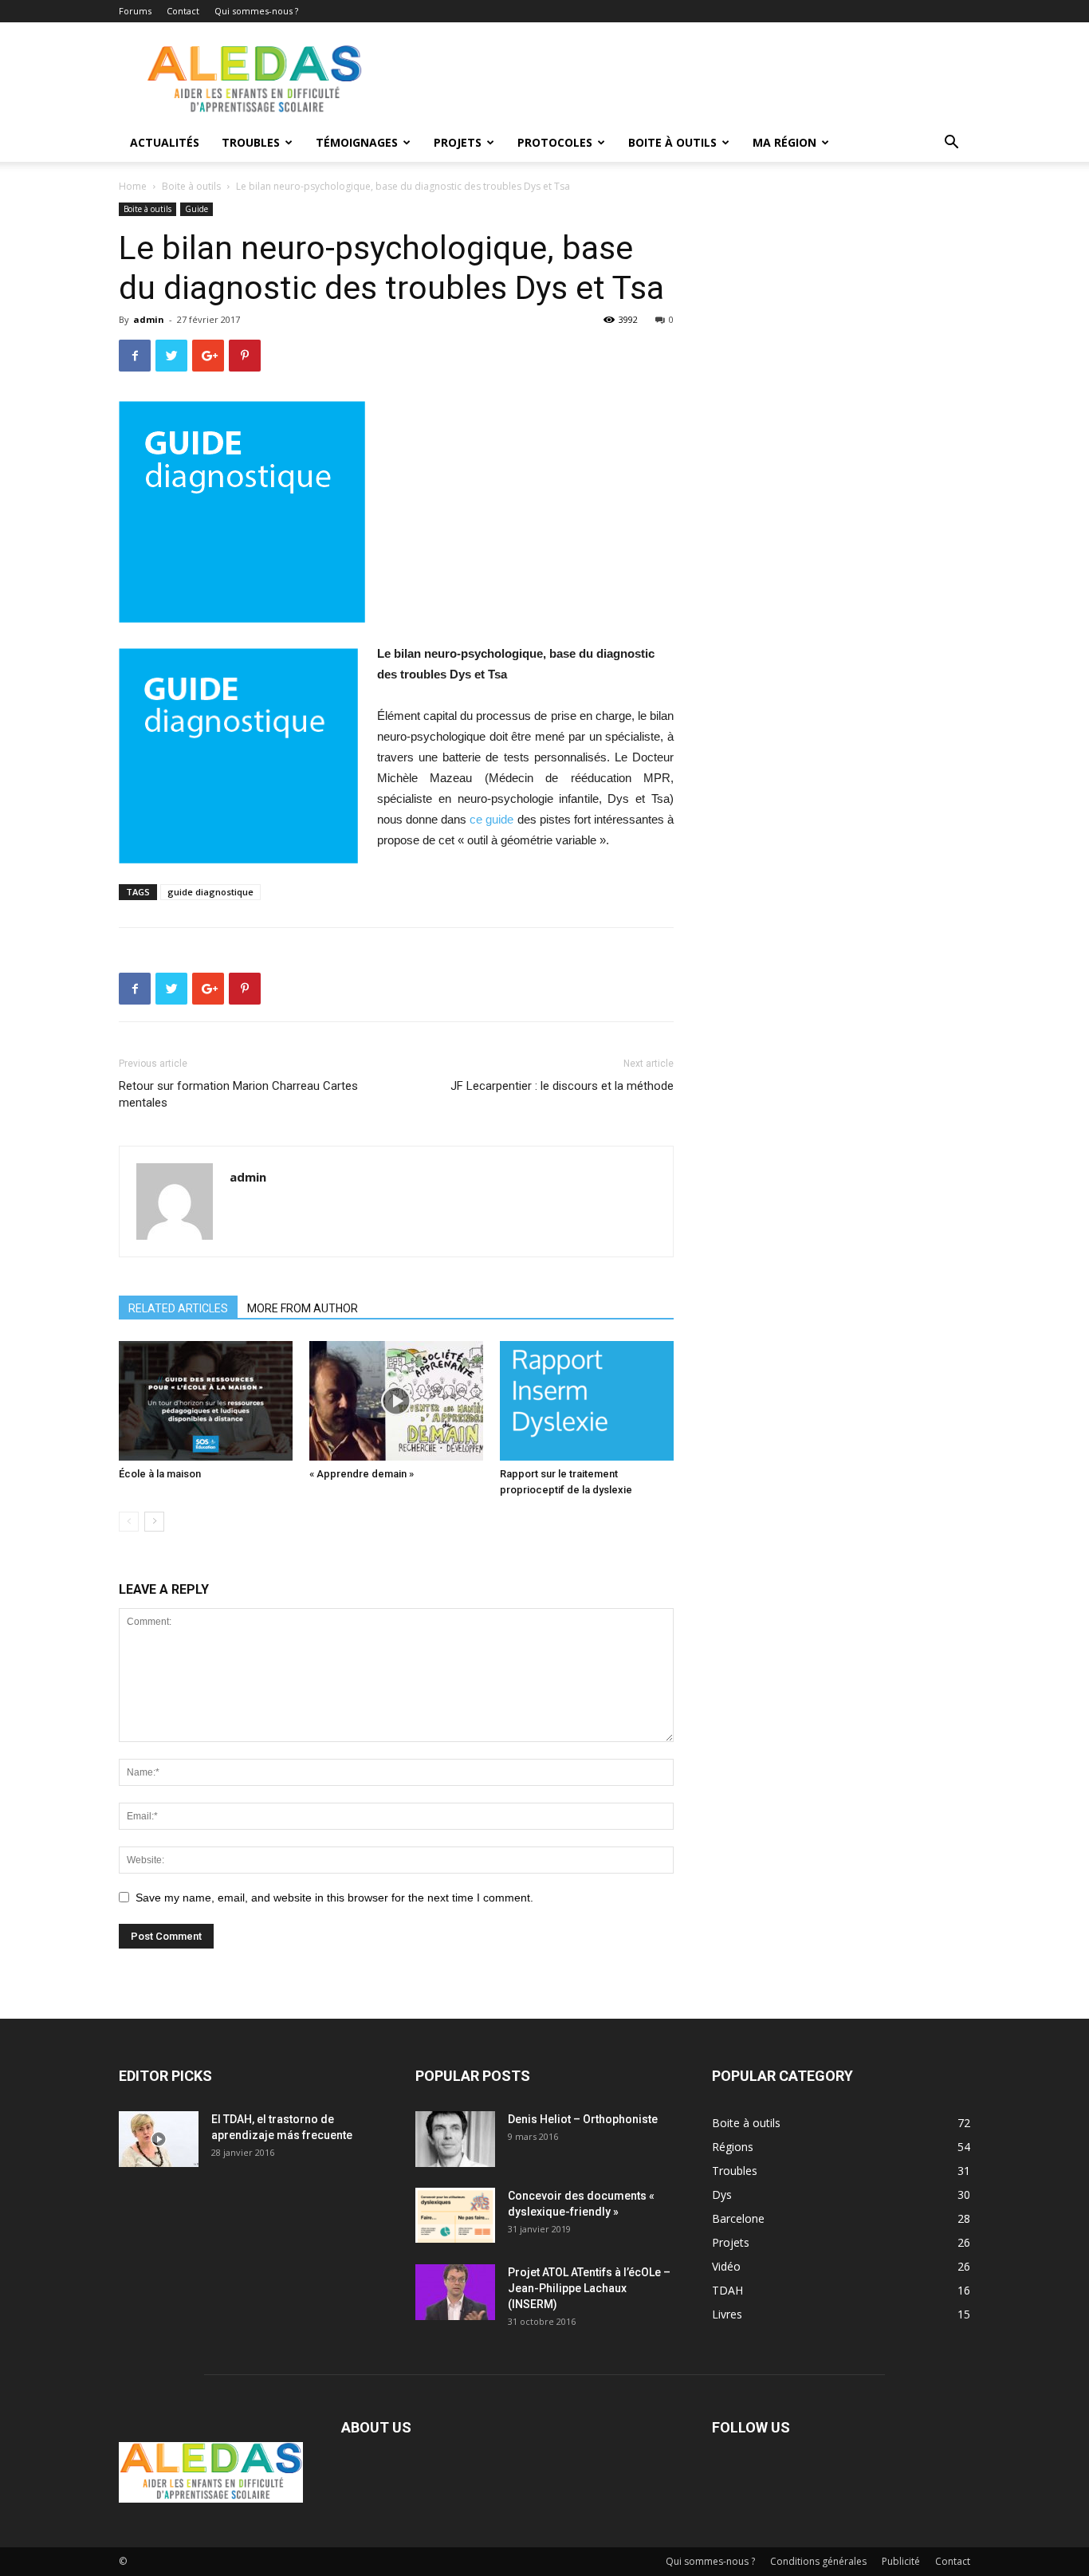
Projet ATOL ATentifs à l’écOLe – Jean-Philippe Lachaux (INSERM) (589, 2288)
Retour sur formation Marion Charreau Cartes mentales (238, 1094)
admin (149, 319)
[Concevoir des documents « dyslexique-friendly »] (455, 2215)
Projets (458, 142)
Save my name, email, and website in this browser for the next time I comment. (334, 1898)
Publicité (901, 2561)
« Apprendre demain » (362, 1474)
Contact (183, 11)
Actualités (165, 142)
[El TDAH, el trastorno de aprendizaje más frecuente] (159, 2139)
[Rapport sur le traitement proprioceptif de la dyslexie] (587, 1401)
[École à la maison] (206, 1401)
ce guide (491, 819)
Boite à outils (672, 142)
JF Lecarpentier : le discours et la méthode (562, 1086)
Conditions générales (818, 2561)
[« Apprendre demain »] (396, 1401)
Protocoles (555, 142)
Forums (135, 11)
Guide (197, 209)
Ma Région (784, 142)
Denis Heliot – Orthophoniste (583, 2119)
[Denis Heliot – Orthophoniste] (455, 2139)
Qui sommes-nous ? (256, 11)
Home (133, 186)
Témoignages (357, 142)
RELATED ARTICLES (178, 1308)
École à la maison (160, 1474)
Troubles (251, 142)
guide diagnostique (210, 892)
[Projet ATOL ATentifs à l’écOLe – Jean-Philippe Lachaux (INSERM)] (455, 2292)
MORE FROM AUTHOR (303, 1308)
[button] (951, 144)
